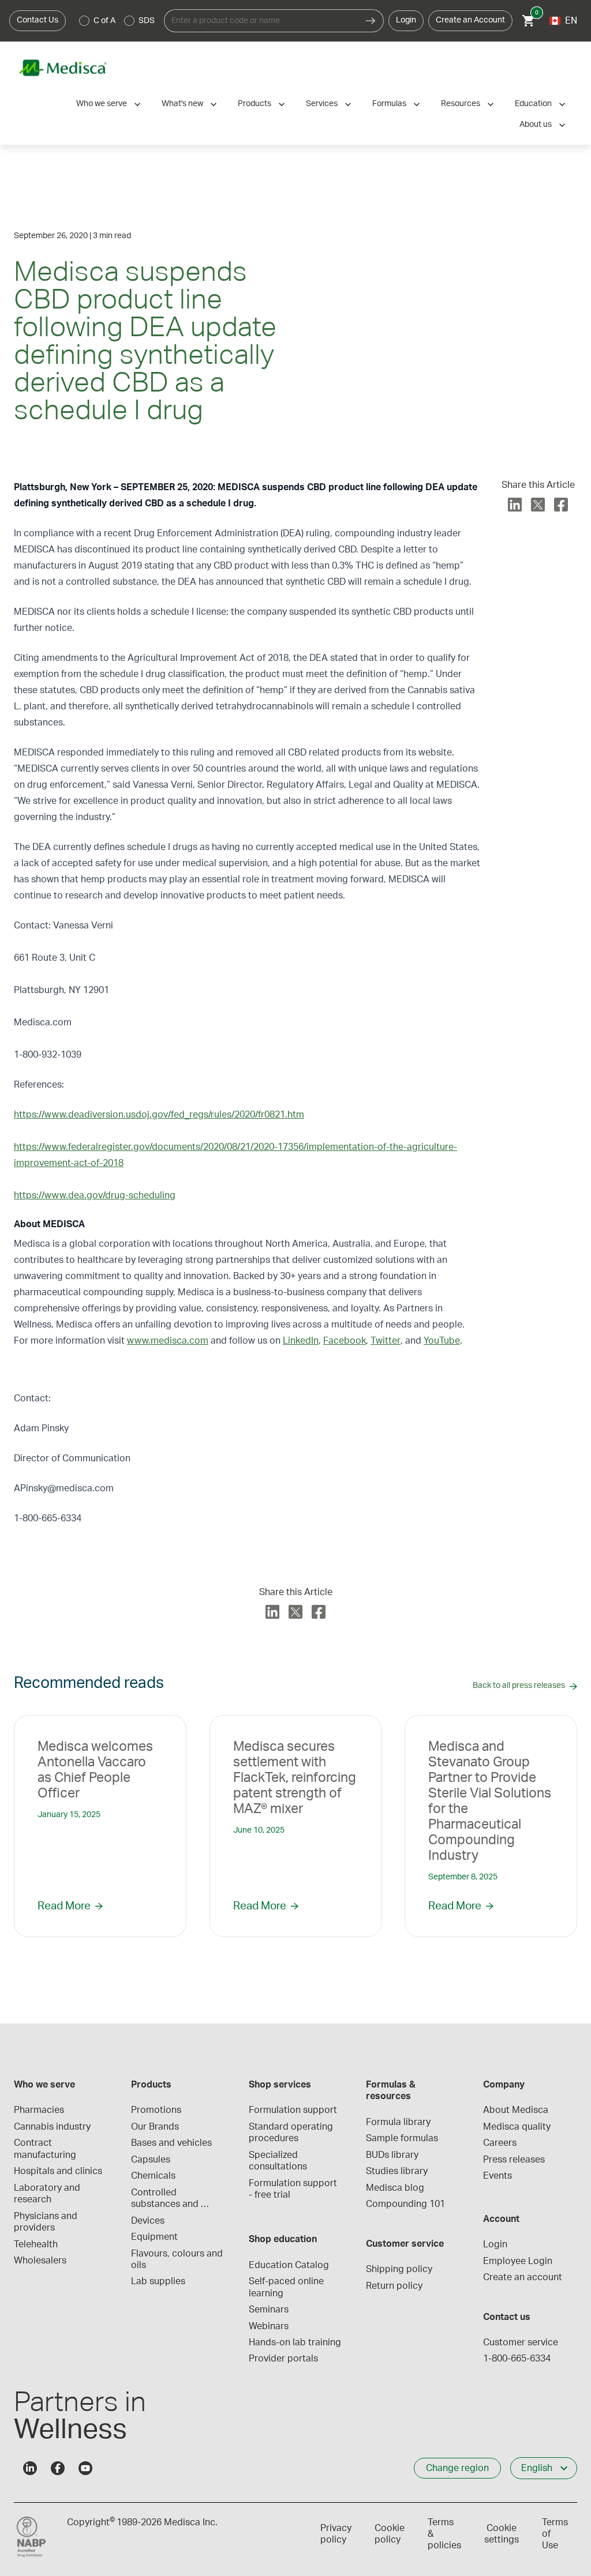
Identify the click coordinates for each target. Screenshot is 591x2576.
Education (533, 104)
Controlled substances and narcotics (166, 2199)
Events (498, 2176)
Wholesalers (40, 2261)
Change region (457, 2468)
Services (322, 104)
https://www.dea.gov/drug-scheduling (95, 1195)
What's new (182, 104)
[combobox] (261, 21)
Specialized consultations (278, 2161)
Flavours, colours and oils (178, 2259)
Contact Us (38, 20)
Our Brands (155, 2127)
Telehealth (36, 2244)
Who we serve (102, 104)
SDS (147, 21)
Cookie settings (502, 2534)
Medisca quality (517, 2127)
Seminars (269, 2310)
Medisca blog (395, 2188)
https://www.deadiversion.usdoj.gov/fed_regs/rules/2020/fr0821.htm (159, 1115)
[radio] (84, 21)
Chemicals (153, 2176)
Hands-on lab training (295, 2342)
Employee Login (518, 2261)
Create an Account (470, 20)
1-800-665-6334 (517, 2359)
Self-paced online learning (287, 2287)
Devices (148, 2221)
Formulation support (293, 2110)
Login (406, 20)
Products (255, 104)
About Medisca (516, 2110)
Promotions (156, 2110)
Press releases (514, 2160)
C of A (104, 21)
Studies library (397, 2171)
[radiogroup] (117, 21)
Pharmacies (39, 2110)
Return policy (394, 2286)
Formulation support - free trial (294, 2189)
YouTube (442, 1341)
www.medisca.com (168, 1341)
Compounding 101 (405, 2204)
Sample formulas (402, 2138)
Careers (500, 2143)
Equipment (154, 2237)
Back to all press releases (519, 1686)
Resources (461, 104)
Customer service (521, 2342)
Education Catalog (289, 2265)
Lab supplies (158, 2281)
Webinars (269, 2326)
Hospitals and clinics (58, 2171)
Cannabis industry (52, 2127)
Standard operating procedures (292, 2133)
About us (536, 125)
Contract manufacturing (45, 2149)
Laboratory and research (48, 2194)
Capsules (151, 2160)
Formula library (398, 2122)
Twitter (386, 1341)
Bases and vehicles (171, 2143)
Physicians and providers (47, 2222)
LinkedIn (301, 1341)
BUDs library (392, 2155)
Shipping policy (399, 2269)
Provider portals (283, 2359)
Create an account (523, 2277)
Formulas (389, 104)
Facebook (345, 1341)
